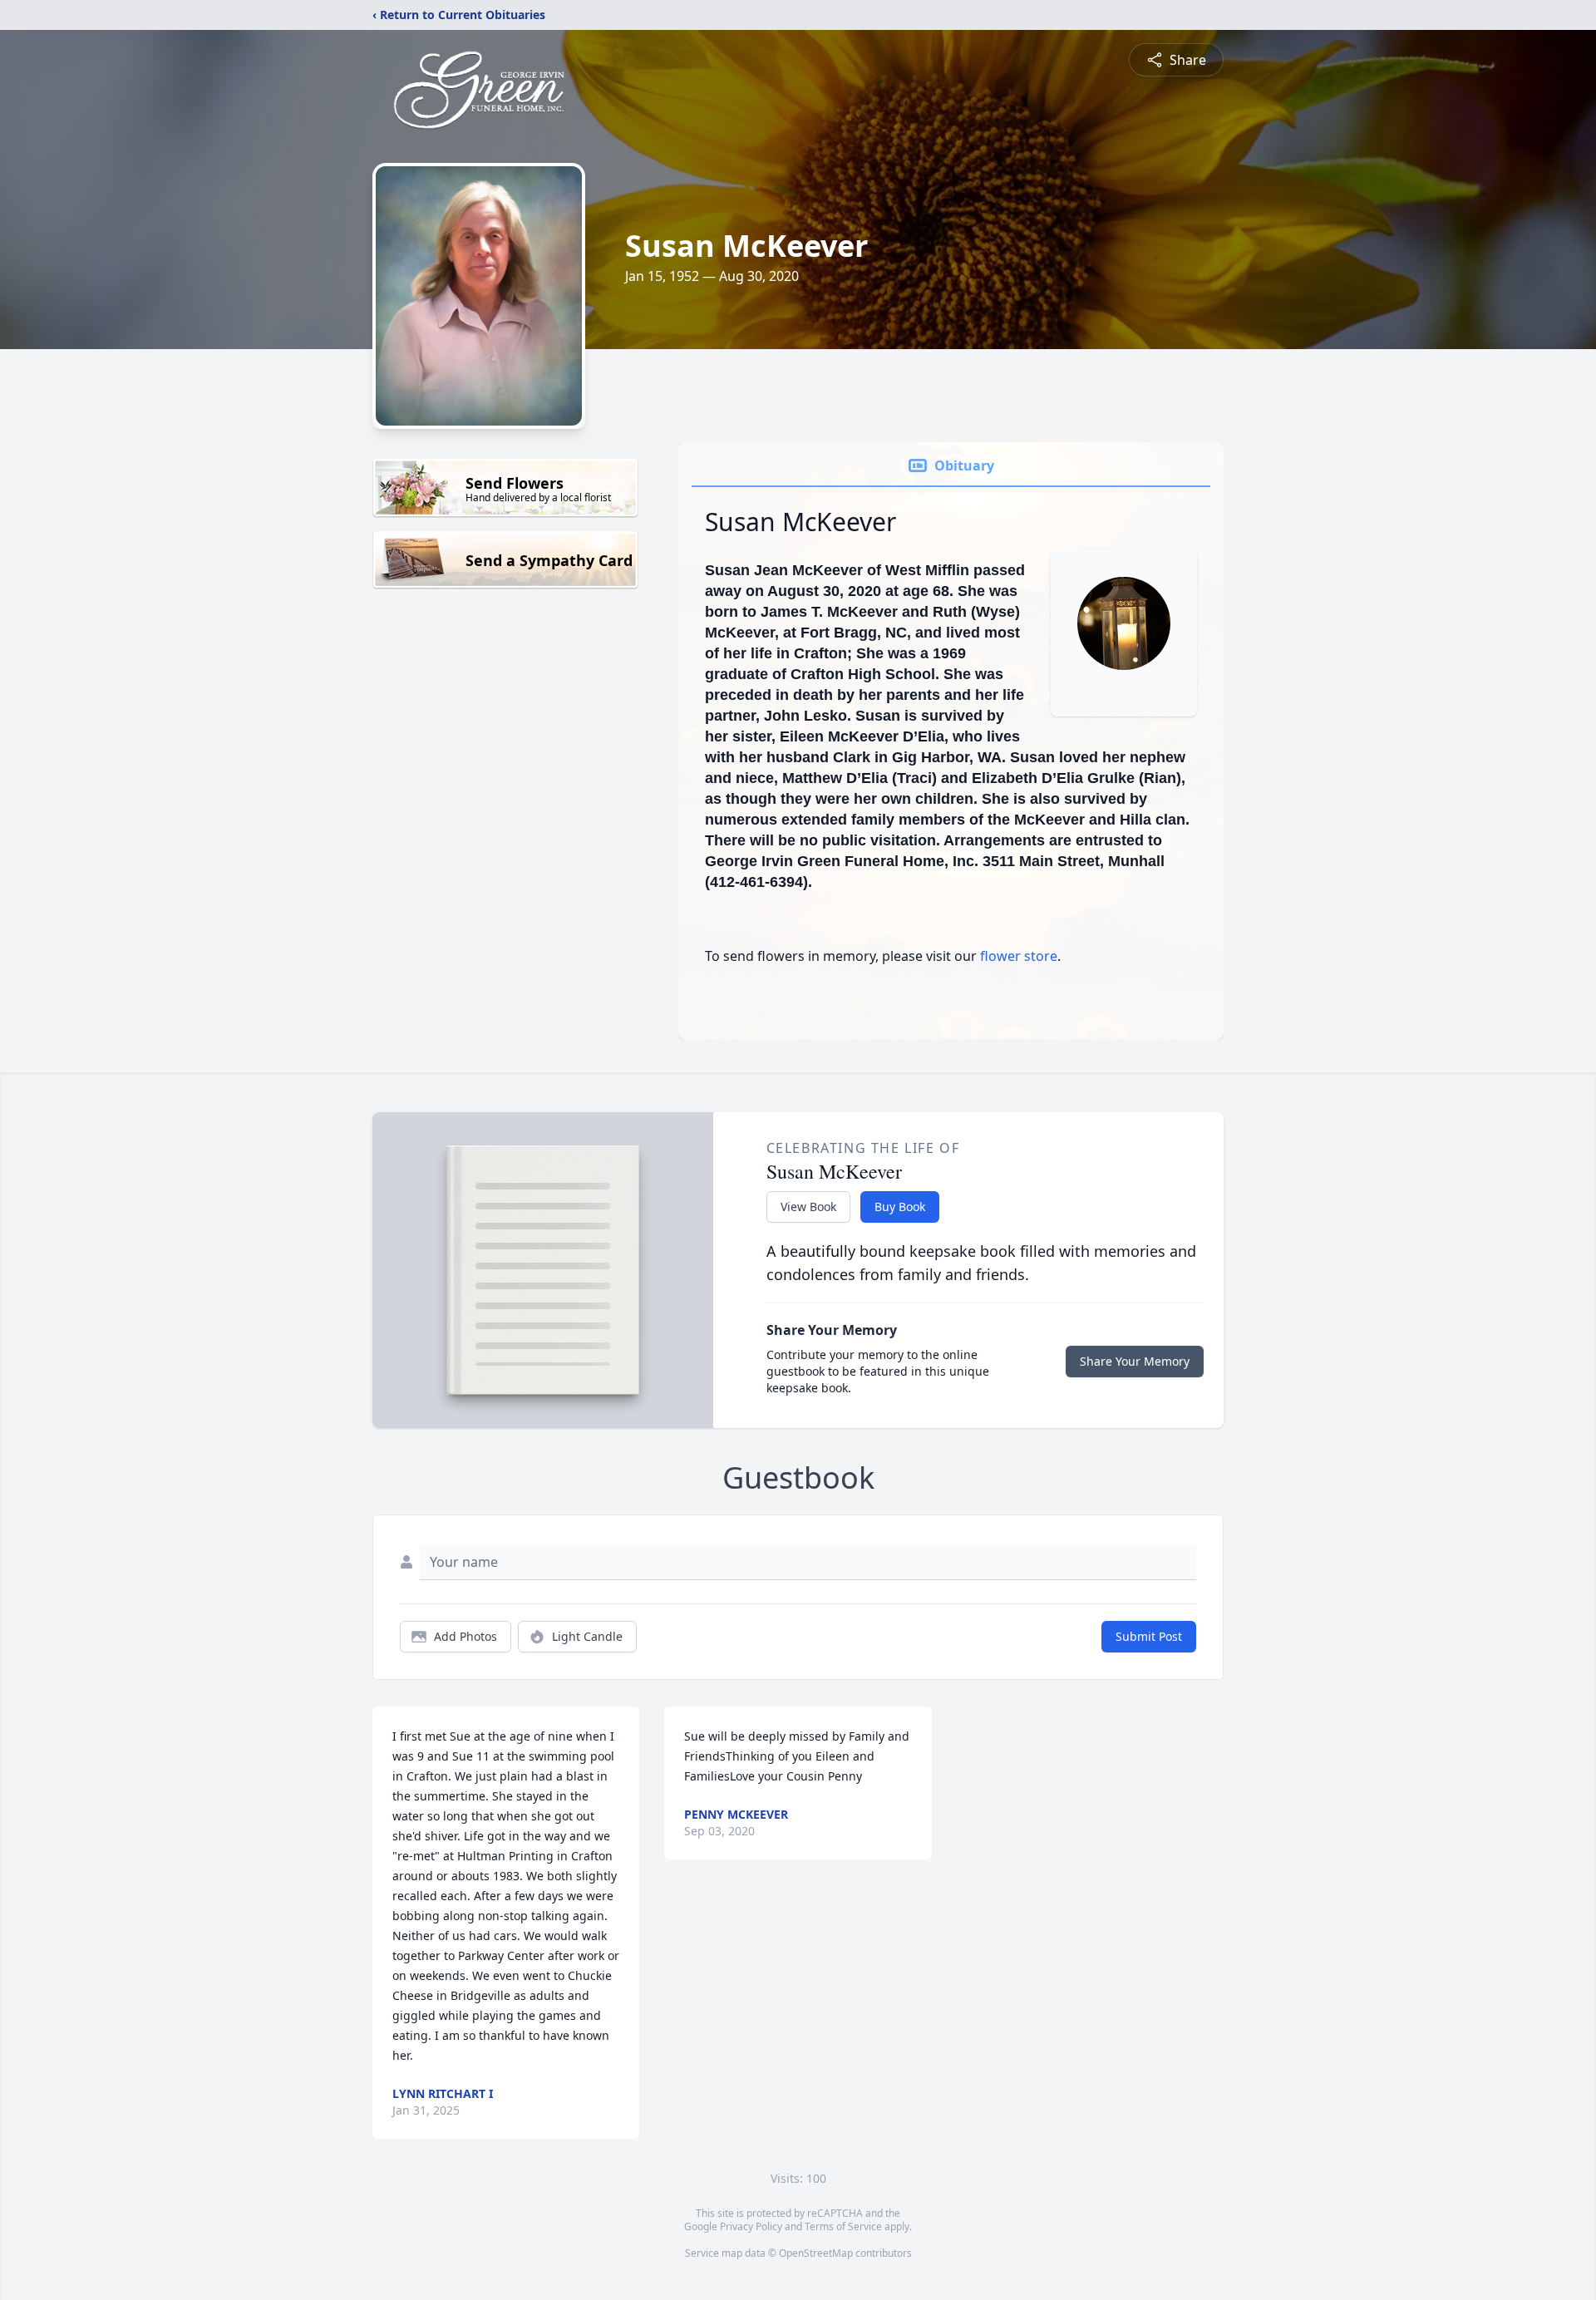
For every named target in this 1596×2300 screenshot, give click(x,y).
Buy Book (900, 1207)
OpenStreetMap (816, 2253)
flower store (1019, 956)
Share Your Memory (1135, 1361)
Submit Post (1149, 1636)
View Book (808, 1207)
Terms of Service (843, 2226)
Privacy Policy (751, 2226)
